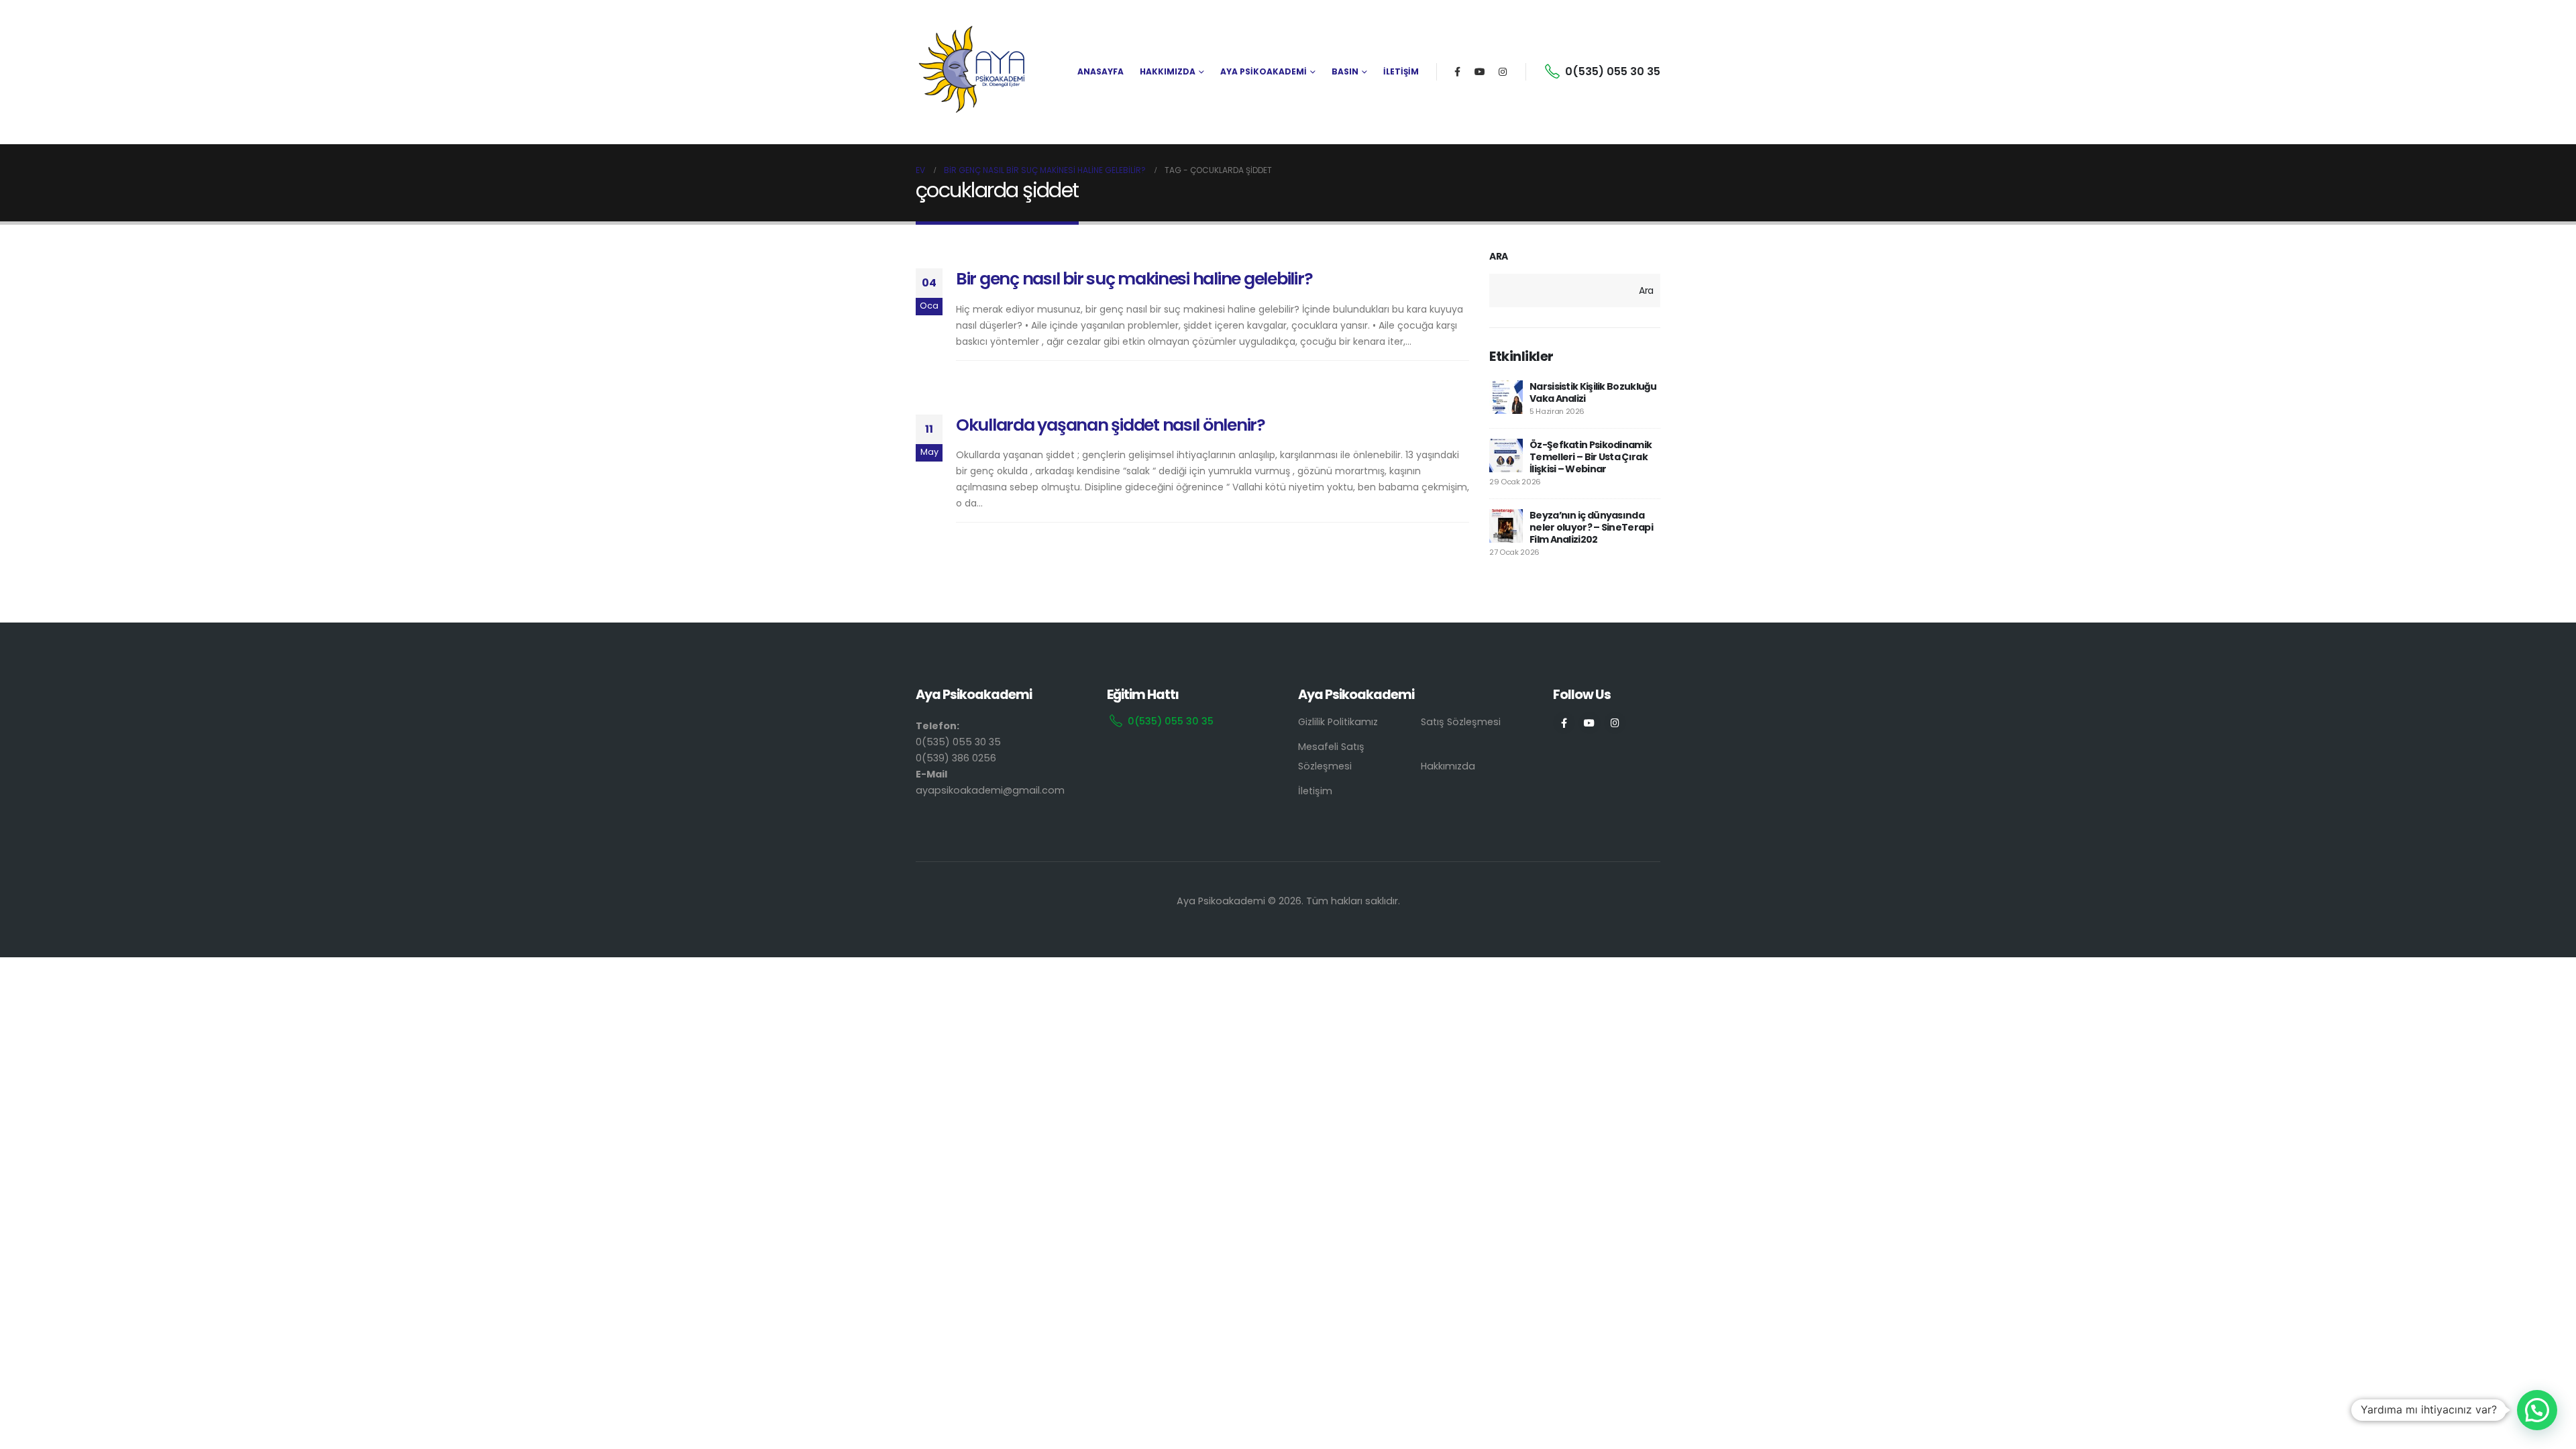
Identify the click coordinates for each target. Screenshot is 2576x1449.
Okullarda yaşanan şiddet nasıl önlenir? (1111, 425)
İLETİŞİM (1401, 71)
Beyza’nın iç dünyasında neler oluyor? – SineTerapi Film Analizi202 (1591, 527)
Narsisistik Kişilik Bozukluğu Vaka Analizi (1593, 392)
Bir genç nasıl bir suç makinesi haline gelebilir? (1134, 279)
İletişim (1315, 791)
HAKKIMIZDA (1168, 71)
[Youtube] (1480, 72)
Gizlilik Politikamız (1338, 722)
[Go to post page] (1506, 397)
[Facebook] (1457, 72)
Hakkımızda (1448, 766)
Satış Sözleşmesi (1461, 722)
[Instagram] (1503, 72)
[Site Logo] (973, 72)
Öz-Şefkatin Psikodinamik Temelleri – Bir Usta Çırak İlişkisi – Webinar (1591, 457)
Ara (1499, 257)
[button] (2537, 1410)
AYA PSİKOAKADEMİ (1264, 71)
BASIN (1345, 71)
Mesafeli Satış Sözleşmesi (1331, 756)
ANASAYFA (1101, 71)
